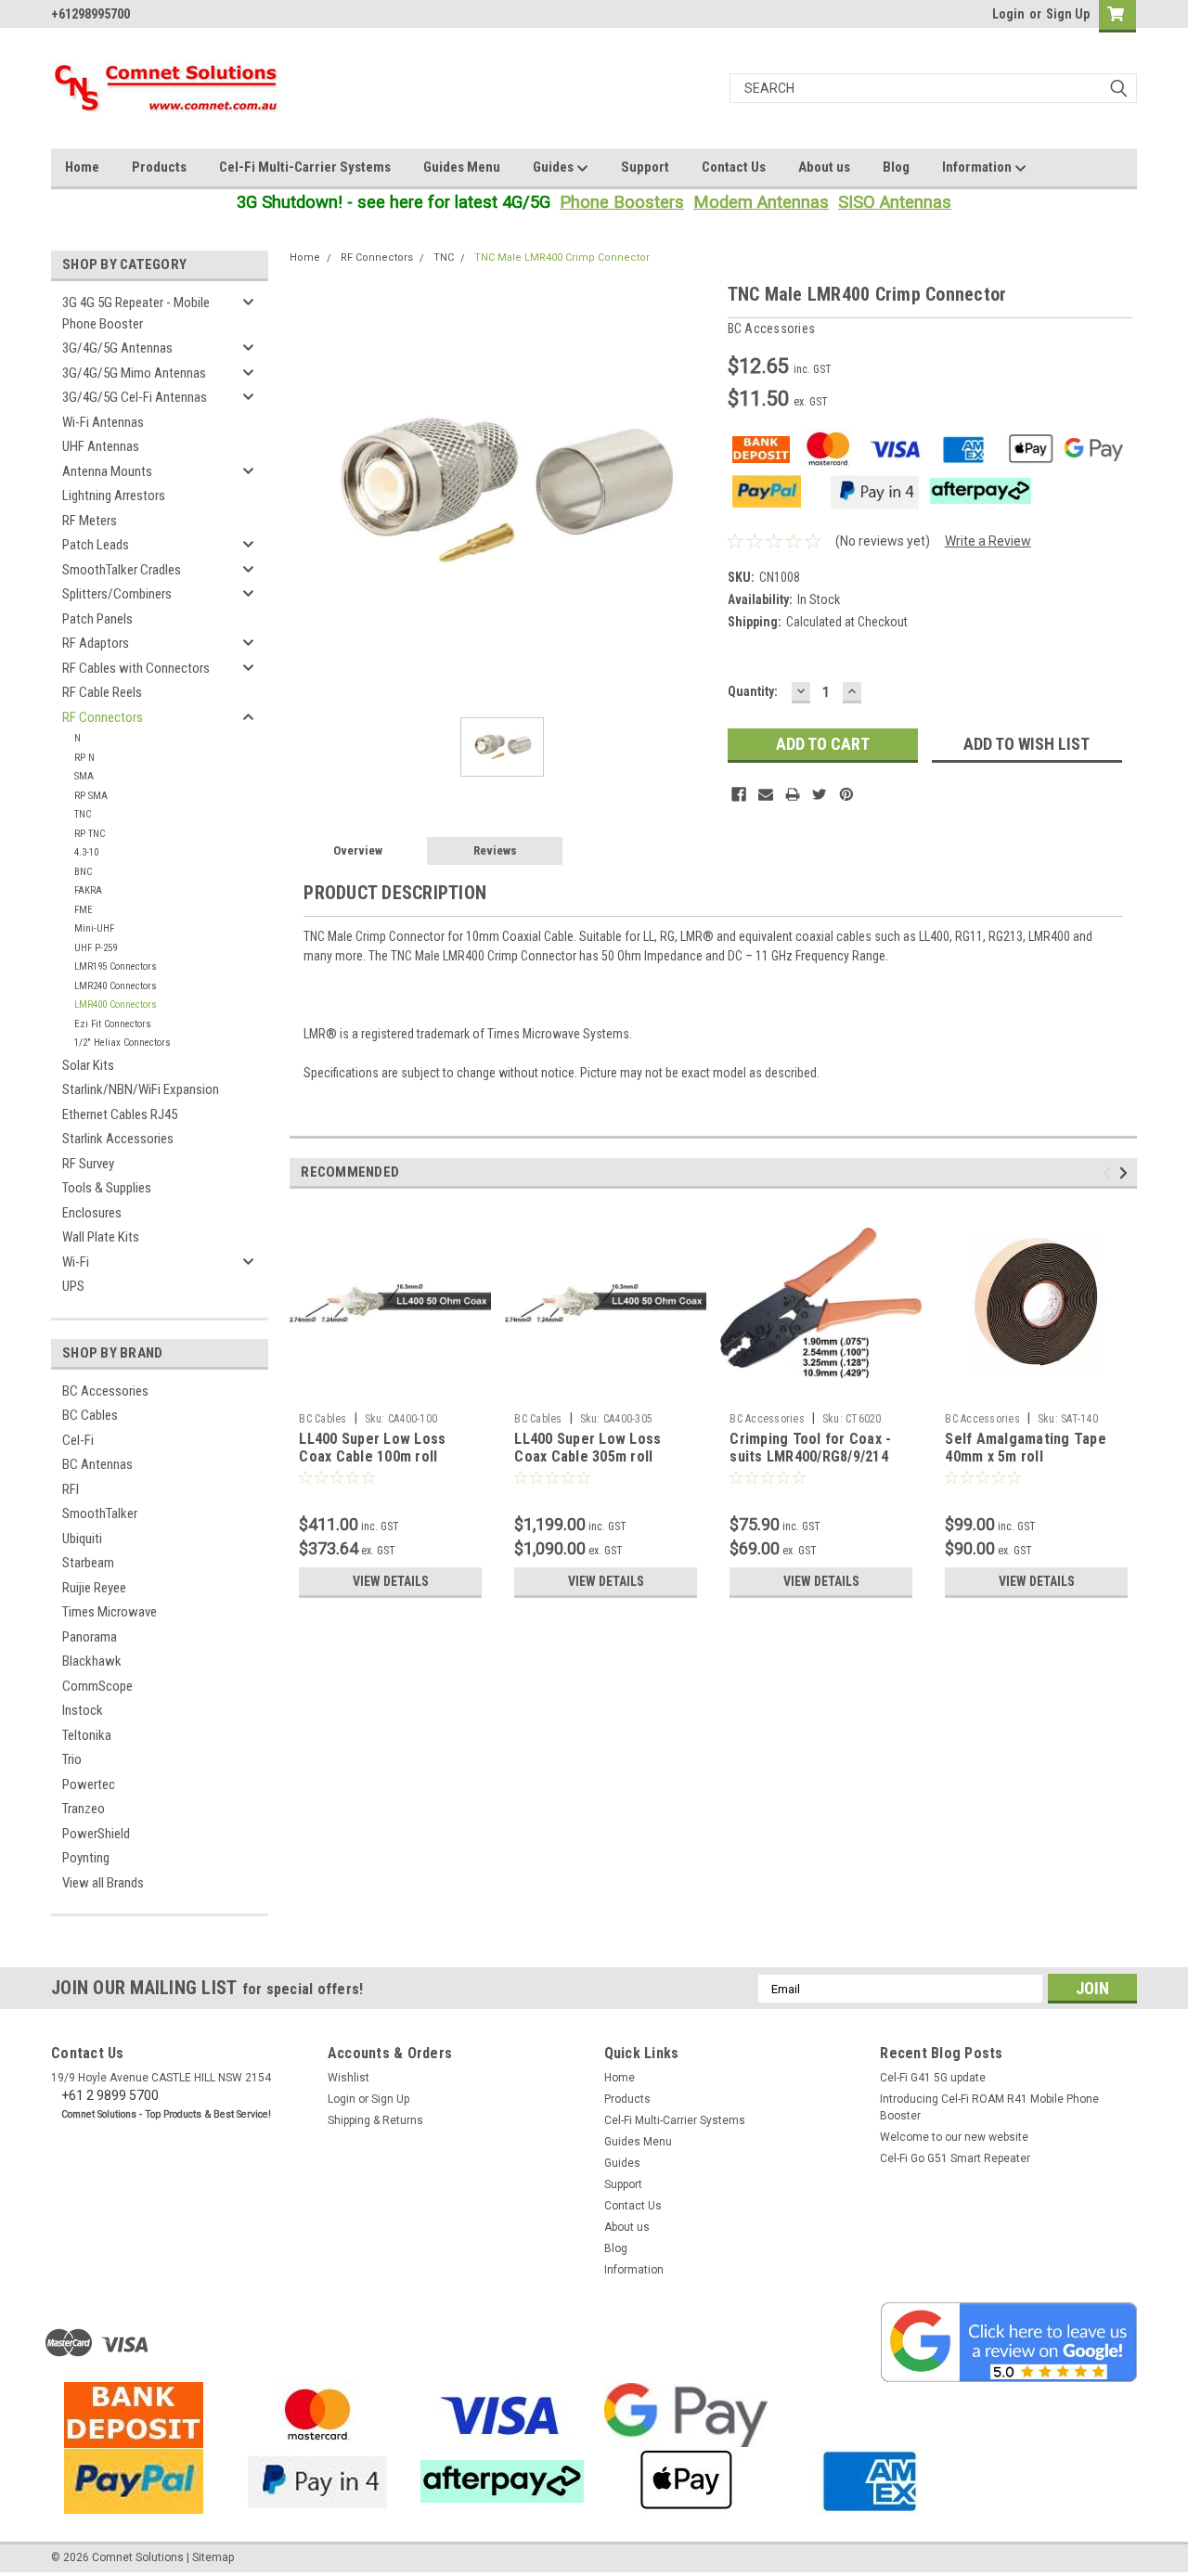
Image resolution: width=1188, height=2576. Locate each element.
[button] (1008, 2342)
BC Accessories (105, 1391)
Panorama (90, 1637)
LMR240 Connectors (116, 986)
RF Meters (90, 521)
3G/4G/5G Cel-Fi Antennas (135, 397)
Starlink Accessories (118, 1139)
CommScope (97, 1686)
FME (84, 910)
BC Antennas (97, 1464)
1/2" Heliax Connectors (123, 1043)
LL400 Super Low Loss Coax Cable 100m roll (372, 1448)
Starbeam (88, 1563)
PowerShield (96, 1834)
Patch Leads (96, 545)
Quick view (391, 1390)
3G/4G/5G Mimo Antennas (134, 373)
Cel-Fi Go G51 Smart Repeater (955, 2158)
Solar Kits (88, 1065)
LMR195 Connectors (116, 966)
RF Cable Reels (102, 692)
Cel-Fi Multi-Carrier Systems (305, 167)
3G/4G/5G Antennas (117, 348)
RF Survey (88, 1164)
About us (824, 167)
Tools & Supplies (107, 1188)
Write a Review (988, 541)
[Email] (766, 794)
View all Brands (103, 1883)
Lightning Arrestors (114, 496)
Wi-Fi (76, 1262)
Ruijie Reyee (94, 1588)
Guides (555, 167)
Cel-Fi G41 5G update (933, 2078)
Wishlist (349, 2078)
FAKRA (88, 890)
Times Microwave (110, 1612)
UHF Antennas (101, 446)
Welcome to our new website (954, 2137)
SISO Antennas (895, 202)
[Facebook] (739, 794)
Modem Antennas (761, 202)
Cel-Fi (78, 1440)
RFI (71, 1489)
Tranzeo (84, 1809)
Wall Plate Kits (101, 1237)
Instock (83, 1710)
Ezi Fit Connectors (113, 1024)
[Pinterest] (846, 794)
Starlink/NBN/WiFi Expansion (141, 1089)
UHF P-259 (96, 948)
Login (1008, 14)
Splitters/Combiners (117, 594)
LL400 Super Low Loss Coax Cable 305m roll (588, 1448)
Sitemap (213, 2557)
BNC (83, 872)
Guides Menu (462, 167)
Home (82, 167)
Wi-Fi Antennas (103, 422)
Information (978, 167)
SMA (84, 776)
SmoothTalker (100, 1513)
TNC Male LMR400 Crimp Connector (562, 258)
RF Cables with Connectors (136, 668)
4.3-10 (86, 852)
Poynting (86, 1858)
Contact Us (734, 167)
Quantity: (753, 691)
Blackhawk (92, 1661)
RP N (84, 758)
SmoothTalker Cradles (122, 570)
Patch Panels (97, 619)
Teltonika (87, 1735)
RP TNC (90, 834)
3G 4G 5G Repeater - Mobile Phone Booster (136, 313)
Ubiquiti (82, 1539)
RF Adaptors (96, 643)
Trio (72, 1759)
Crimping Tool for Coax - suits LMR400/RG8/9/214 (810, 1448)
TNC (83, 814)
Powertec (89, 1784)
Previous (1110, 1172)
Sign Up (1068, 14)
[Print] (793, 794)
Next (1126, 1172)
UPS (73, 1286)
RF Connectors (103, 717)
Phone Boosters (622, 202)
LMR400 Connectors (116, 1005)
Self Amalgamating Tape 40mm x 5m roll (1026, 1448)
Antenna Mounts (107, 471)
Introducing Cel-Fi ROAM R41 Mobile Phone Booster (989, 2107)
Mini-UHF (94, 928)
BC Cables (90, 1415)
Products (159, 167)
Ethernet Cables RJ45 (120, 1114)
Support (645, 167)
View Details (391, 1581)
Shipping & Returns (375, 2120)
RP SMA (91, 796)
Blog (896, 167)
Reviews (495, 850)
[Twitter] (820, 794)
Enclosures (92, 1213)
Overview (358, 850)
